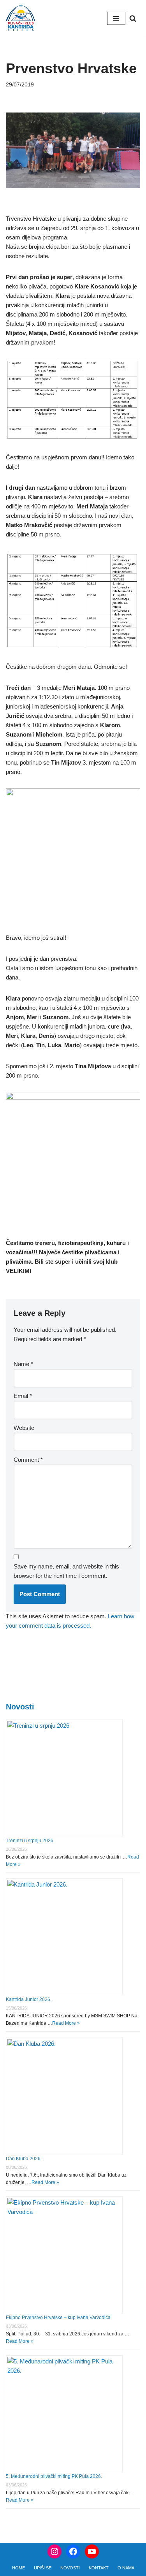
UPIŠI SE (43, 2568)
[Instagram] (55, 2551)
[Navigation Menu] (116, 18)
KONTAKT (99, 2568)
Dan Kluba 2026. (24, 2159)
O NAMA (126, 2568)
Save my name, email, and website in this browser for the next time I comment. (66, 1571)
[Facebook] (73, 2551)
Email (23, 1396)
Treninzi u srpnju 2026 (30, 1841)
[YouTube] (92, 2551)
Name (23, 1364)
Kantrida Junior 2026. (29, 1999)
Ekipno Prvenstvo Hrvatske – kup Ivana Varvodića (58, 2318)
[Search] (133, 18)
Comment (28, 1460)
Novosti (20, 1707)
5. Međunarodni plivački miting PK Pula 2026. (54, 2476)
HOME (18, 2568)
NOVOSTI (70, 2568)
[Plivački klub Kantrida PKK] (20, 18)
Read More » (66, 2023)
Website (24, 1428)
